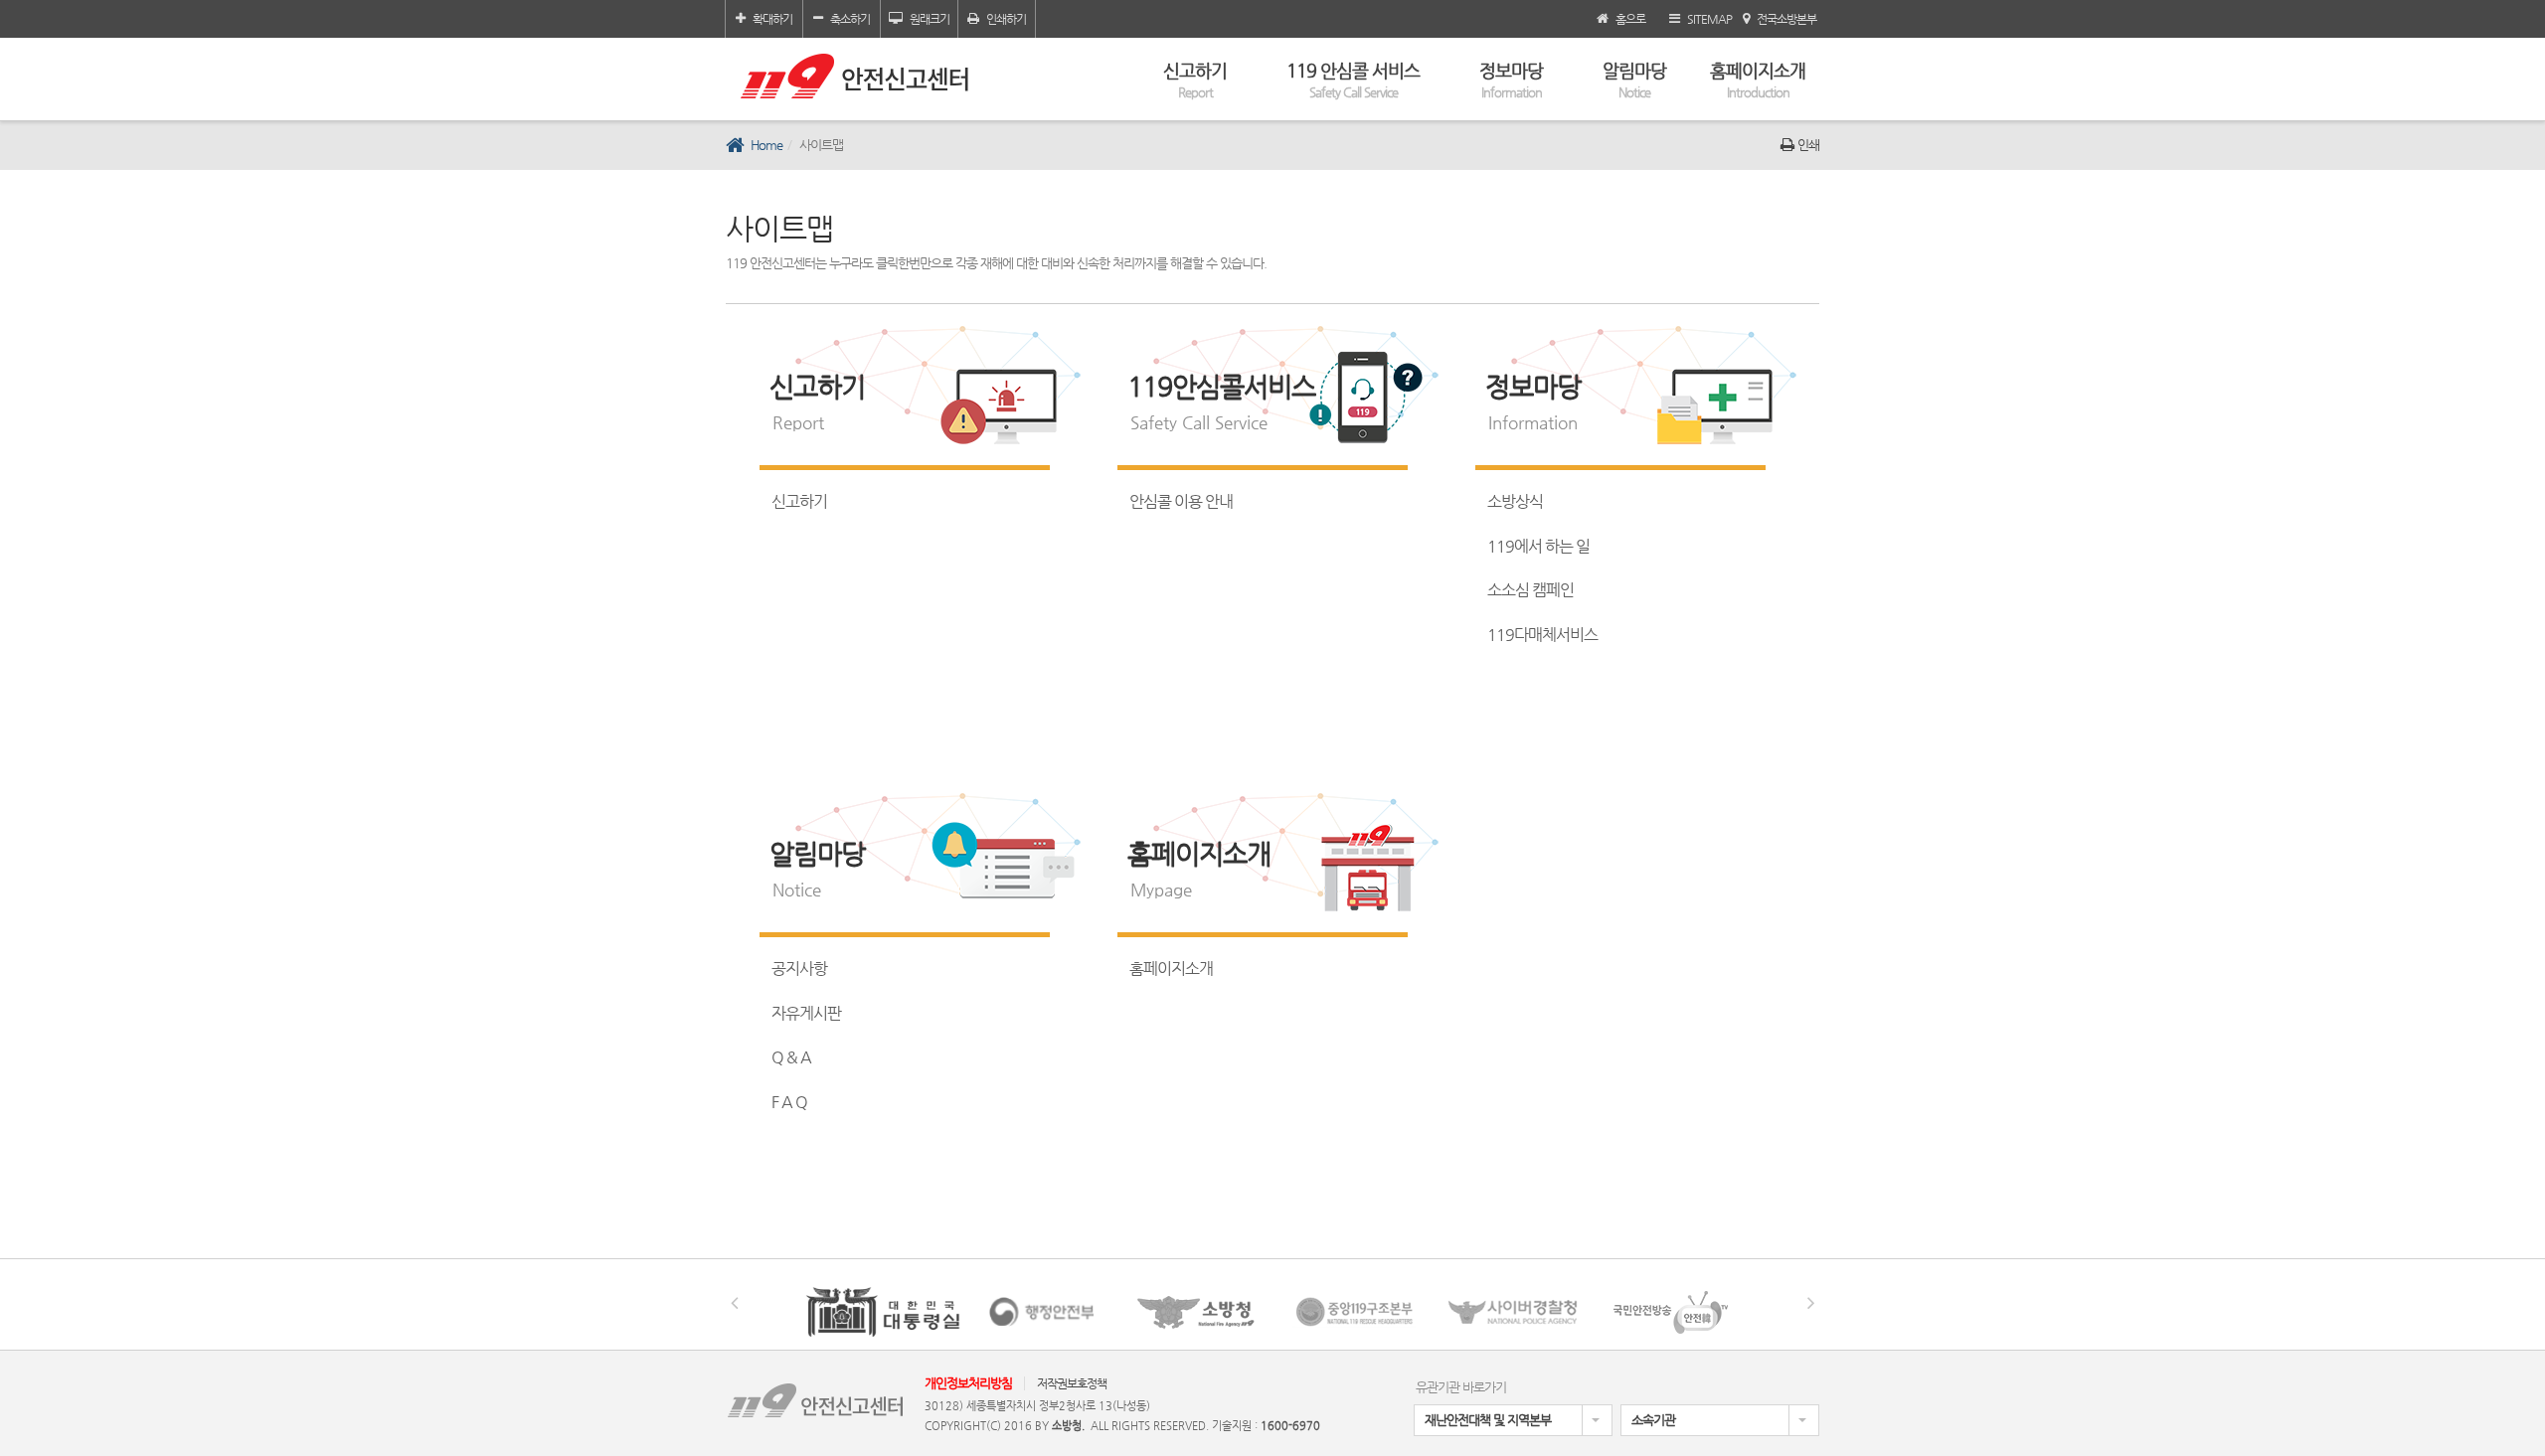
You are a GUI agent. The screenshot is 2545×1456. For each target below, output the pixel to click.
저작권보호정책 (1072, 1383)
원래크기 (930, 19)
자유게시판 (806, 1013)
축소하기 (850, 19)
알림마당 (1634, 80)
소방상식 (1515, 501)
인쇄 (1808, 145)
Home (766, 145)
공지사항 (799, 969)
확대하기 (772, 19)
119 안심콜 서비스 (1353, 80)
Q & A (791, 1057)
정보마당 (1511, 80)
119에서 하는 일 (1538, 546)
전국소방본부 (1786, 19)
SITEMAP (1709, 19)
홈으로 (1630, 19)
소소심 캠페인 (1530, 590)
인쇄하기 (1006, 19)
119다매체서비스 (1542, 635)
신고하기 (1195, 80)
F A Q (789, 1102)
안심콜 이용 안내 (1181, 501)
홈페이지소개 (1758, 80)
